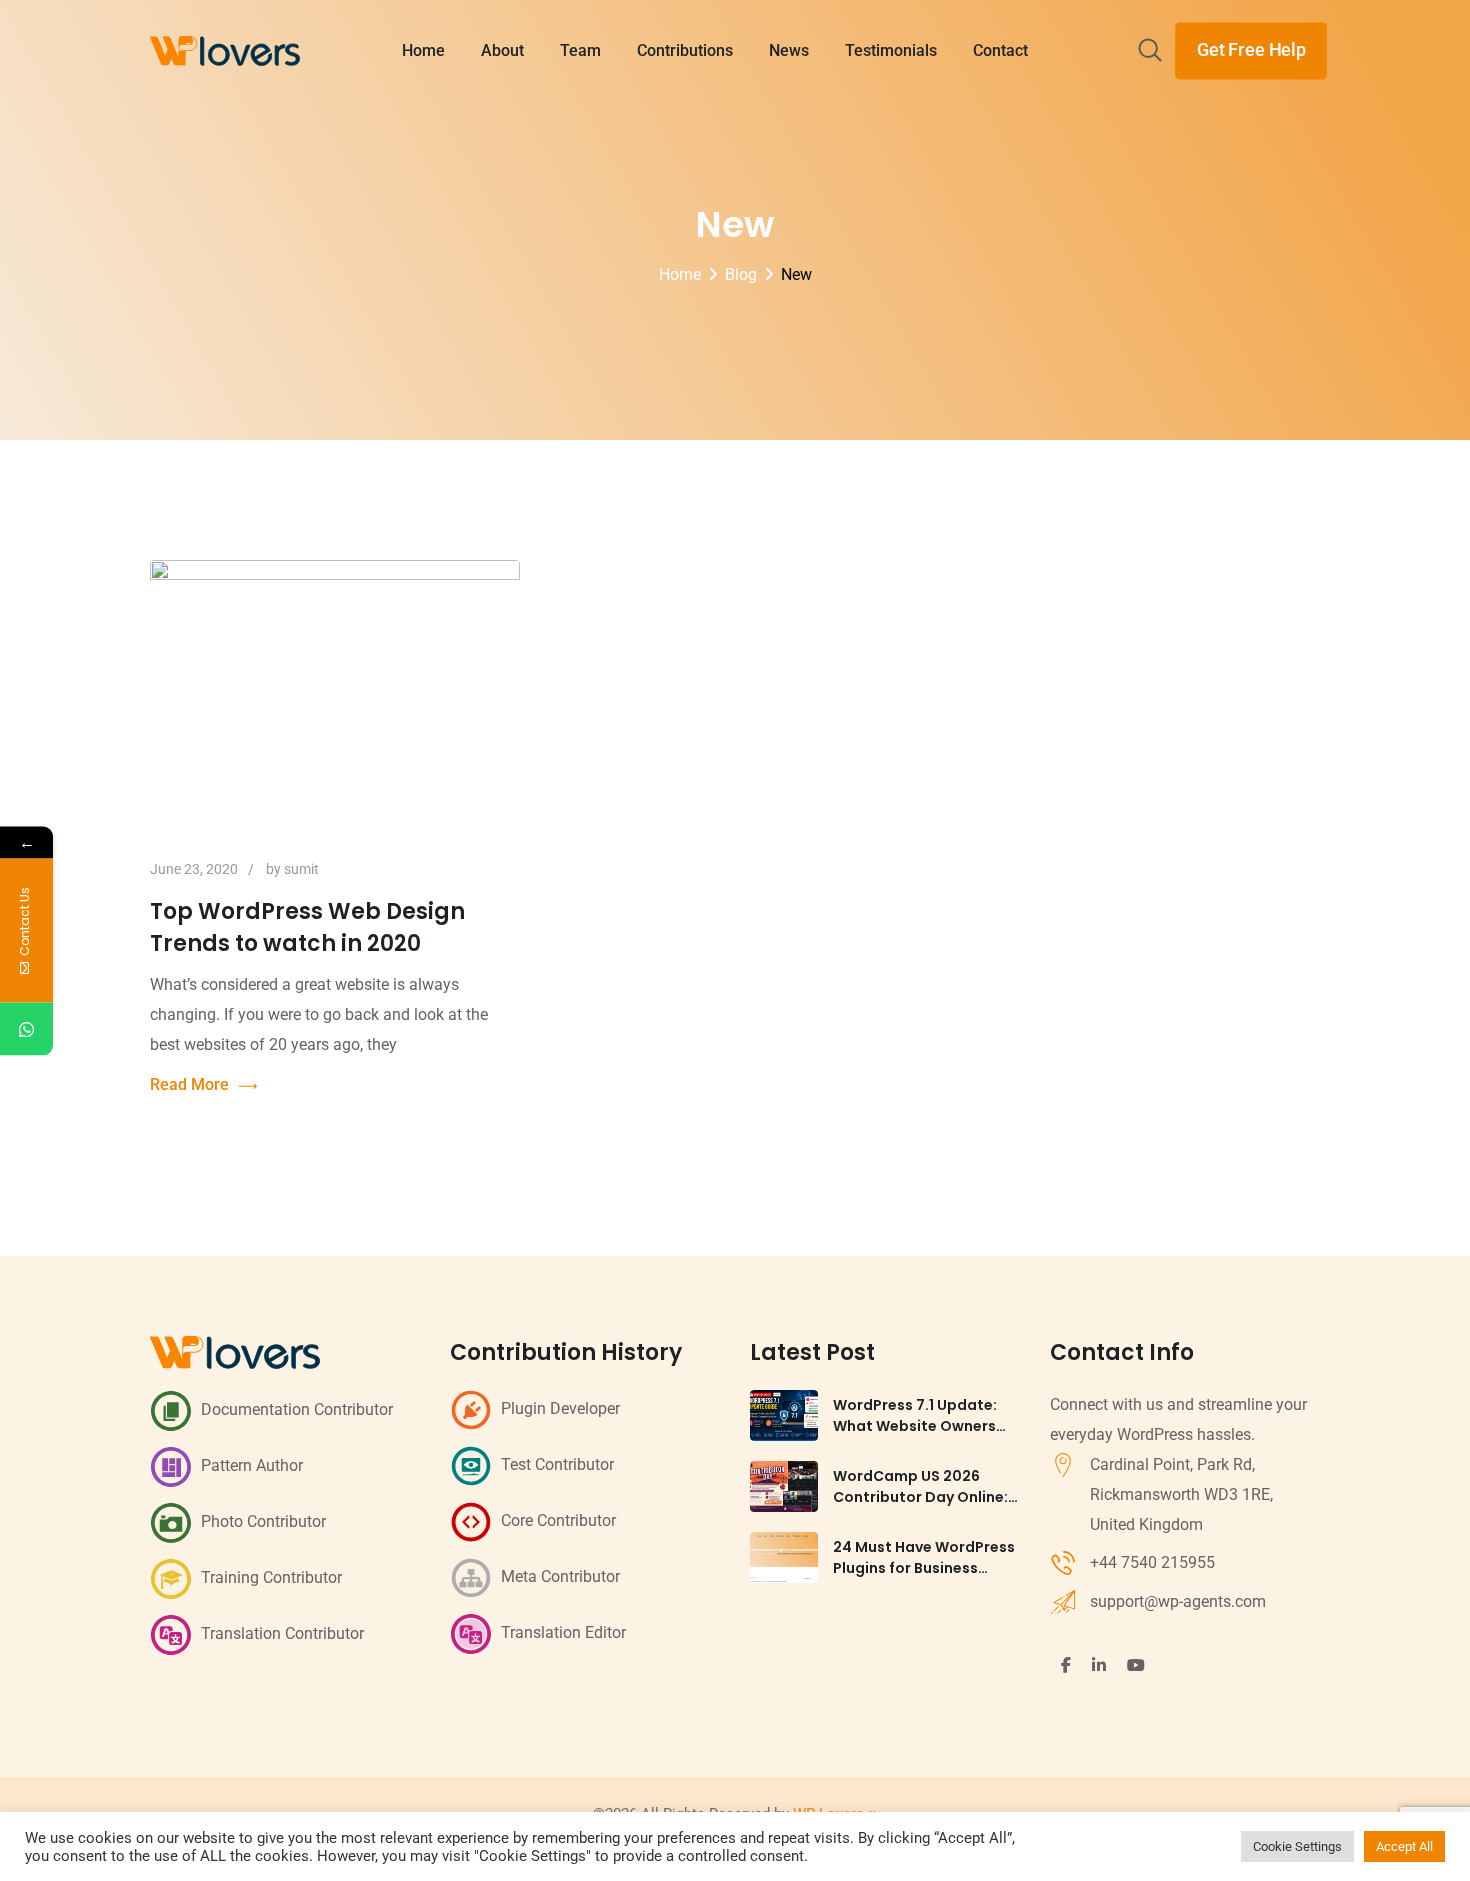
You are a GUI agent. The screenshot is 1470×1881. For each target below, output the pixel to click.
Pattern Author (252, 1465)
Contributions (685, 50)
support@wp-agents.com (1178, 1601)
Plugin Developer (560, 1408)
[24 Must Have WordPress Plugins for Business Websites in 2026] (784, 1557)
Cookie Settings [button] (1297, 1846)
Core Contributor (558, 1520)
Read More (189, 1084)
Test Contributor (557, 1464)
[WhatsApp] (26, 1028)
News (789, 50)
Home (423, 50)
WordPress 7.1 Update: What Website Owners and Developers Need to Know (921, 1436)
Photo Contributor (263, 1521)
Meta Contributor (560, 1576)
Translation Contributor (282, 1633)
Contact (1000, 50)
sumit (301, 869)
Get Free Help (1251, 50)
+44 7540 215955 (1152, 1562)
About (502, 50)
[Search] (1150, 52)
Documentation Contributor (297, 1409)
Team (580, 50)
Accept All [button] (1404, 1846)
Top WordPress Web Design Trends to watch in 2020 (307, 927)
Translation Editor (563, 1632)
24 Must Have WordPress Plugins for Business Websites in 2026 (924, 1568)
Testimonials (891, 50)
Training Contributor (271, 1577)
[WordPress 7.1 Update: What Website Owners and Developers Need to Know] (784, 1415)
